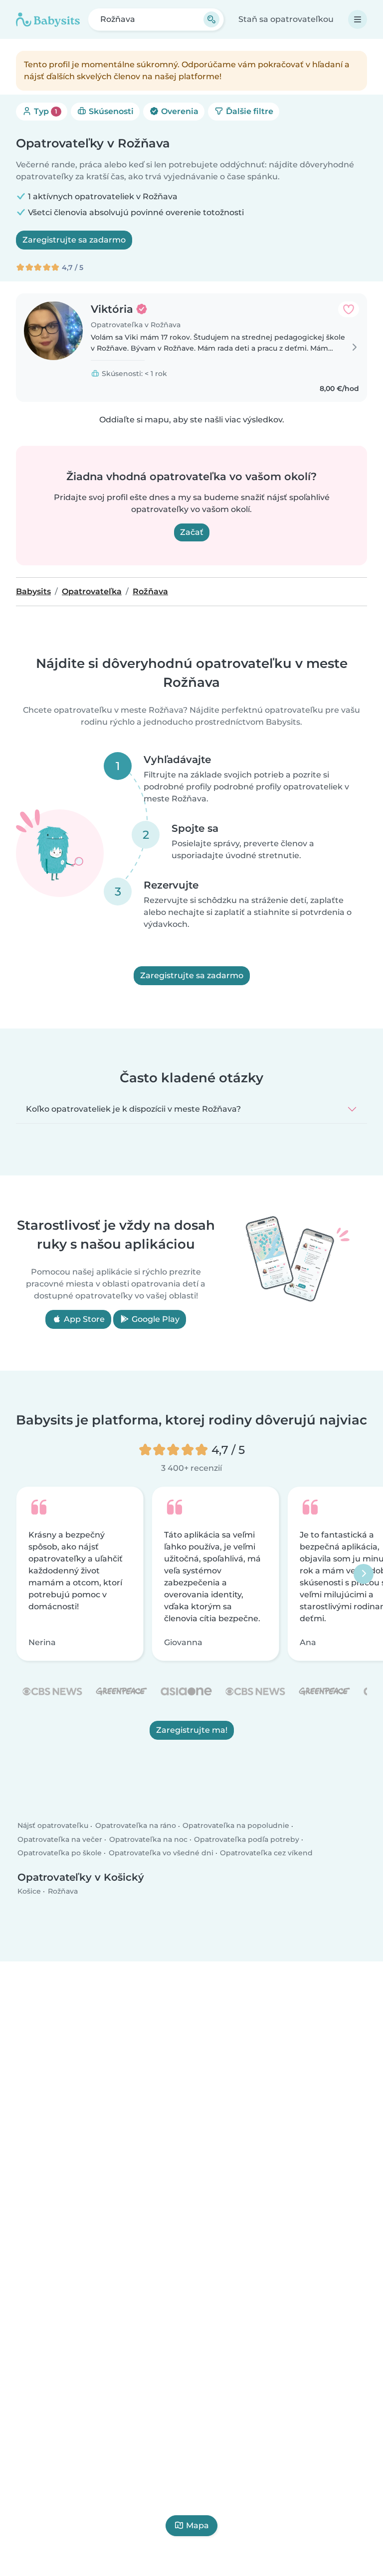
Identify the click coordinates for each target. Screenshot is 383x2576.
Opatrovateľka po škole (60, 1853)
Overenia (179, 111)
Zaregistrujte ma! (192, 1730)
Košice (29, 1891)
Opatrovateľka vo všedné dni (161, 1853)
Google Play (155, 1319)
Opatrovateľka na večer (60, 1839)
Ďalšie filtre (249, 111)
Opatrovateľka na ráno (136, 1826)
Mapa (197, 2525)
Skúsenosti (110, 111)
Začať (192, 532)
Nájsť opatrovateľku (53, 1826)
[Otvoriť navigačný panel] (358, 19)
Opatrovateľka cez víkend (266, 1853)
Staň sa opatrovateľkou (286, 19)
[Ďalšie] (364, 1573)
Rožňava (63, 1891)
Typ (45, 111)
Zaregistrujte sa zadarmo (74, 240)
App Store (83, 1319)
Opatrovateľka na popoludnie (236, 1826)
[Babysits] (48, 19)
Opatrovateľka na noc (148, 1839)
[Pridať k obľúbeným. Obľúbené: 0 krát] (349, 309)
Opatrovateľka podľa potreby (247, 1839)
